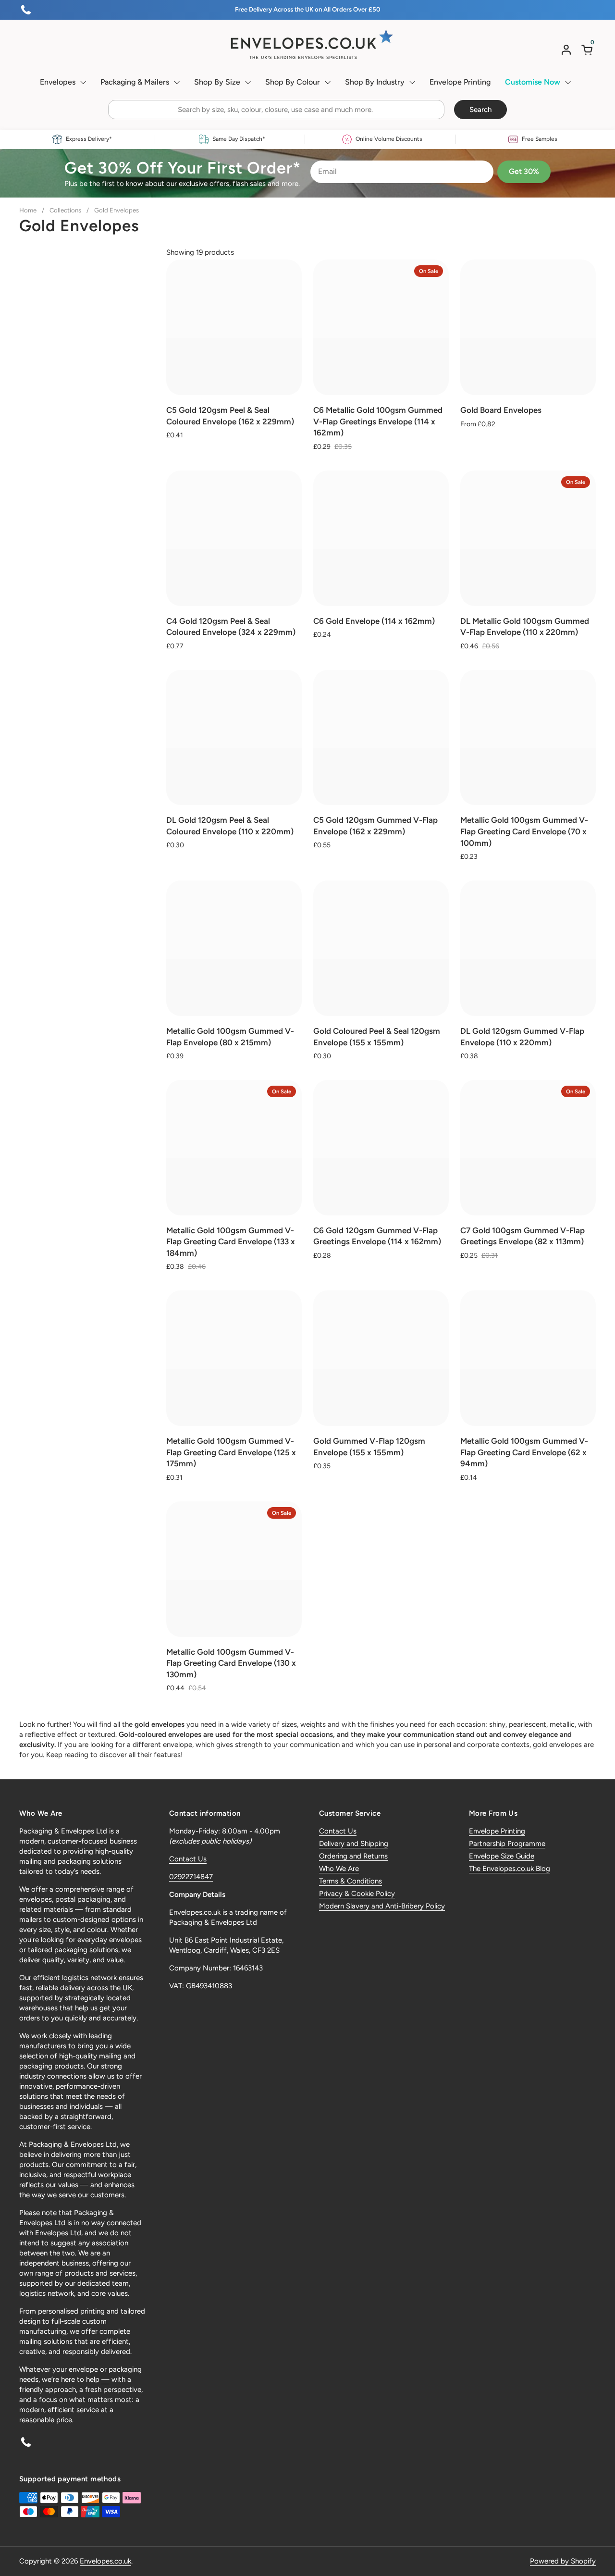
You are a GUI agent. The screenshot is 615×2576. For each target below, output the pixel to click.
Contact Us (188, 1859)
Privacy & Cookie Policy (357, 1894)
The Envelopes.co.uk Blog (510, 1869)
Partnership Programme (507, 1844)
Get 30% (524, 171)
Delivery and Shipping (354, 1844)
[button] (589, 50)
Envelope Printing (497, 1831)
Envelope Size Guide (502, 1856)
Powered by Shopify (563, 2561)
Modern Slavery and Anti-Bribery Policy (382, 1906)
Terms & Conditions (351, 1881)
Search (480, 110)
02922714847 (191, 1877)
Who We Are (339, 1869)
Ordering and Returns (353, 1856)
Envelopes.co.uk (105, 2561)
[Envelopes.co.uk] (307, 45)
